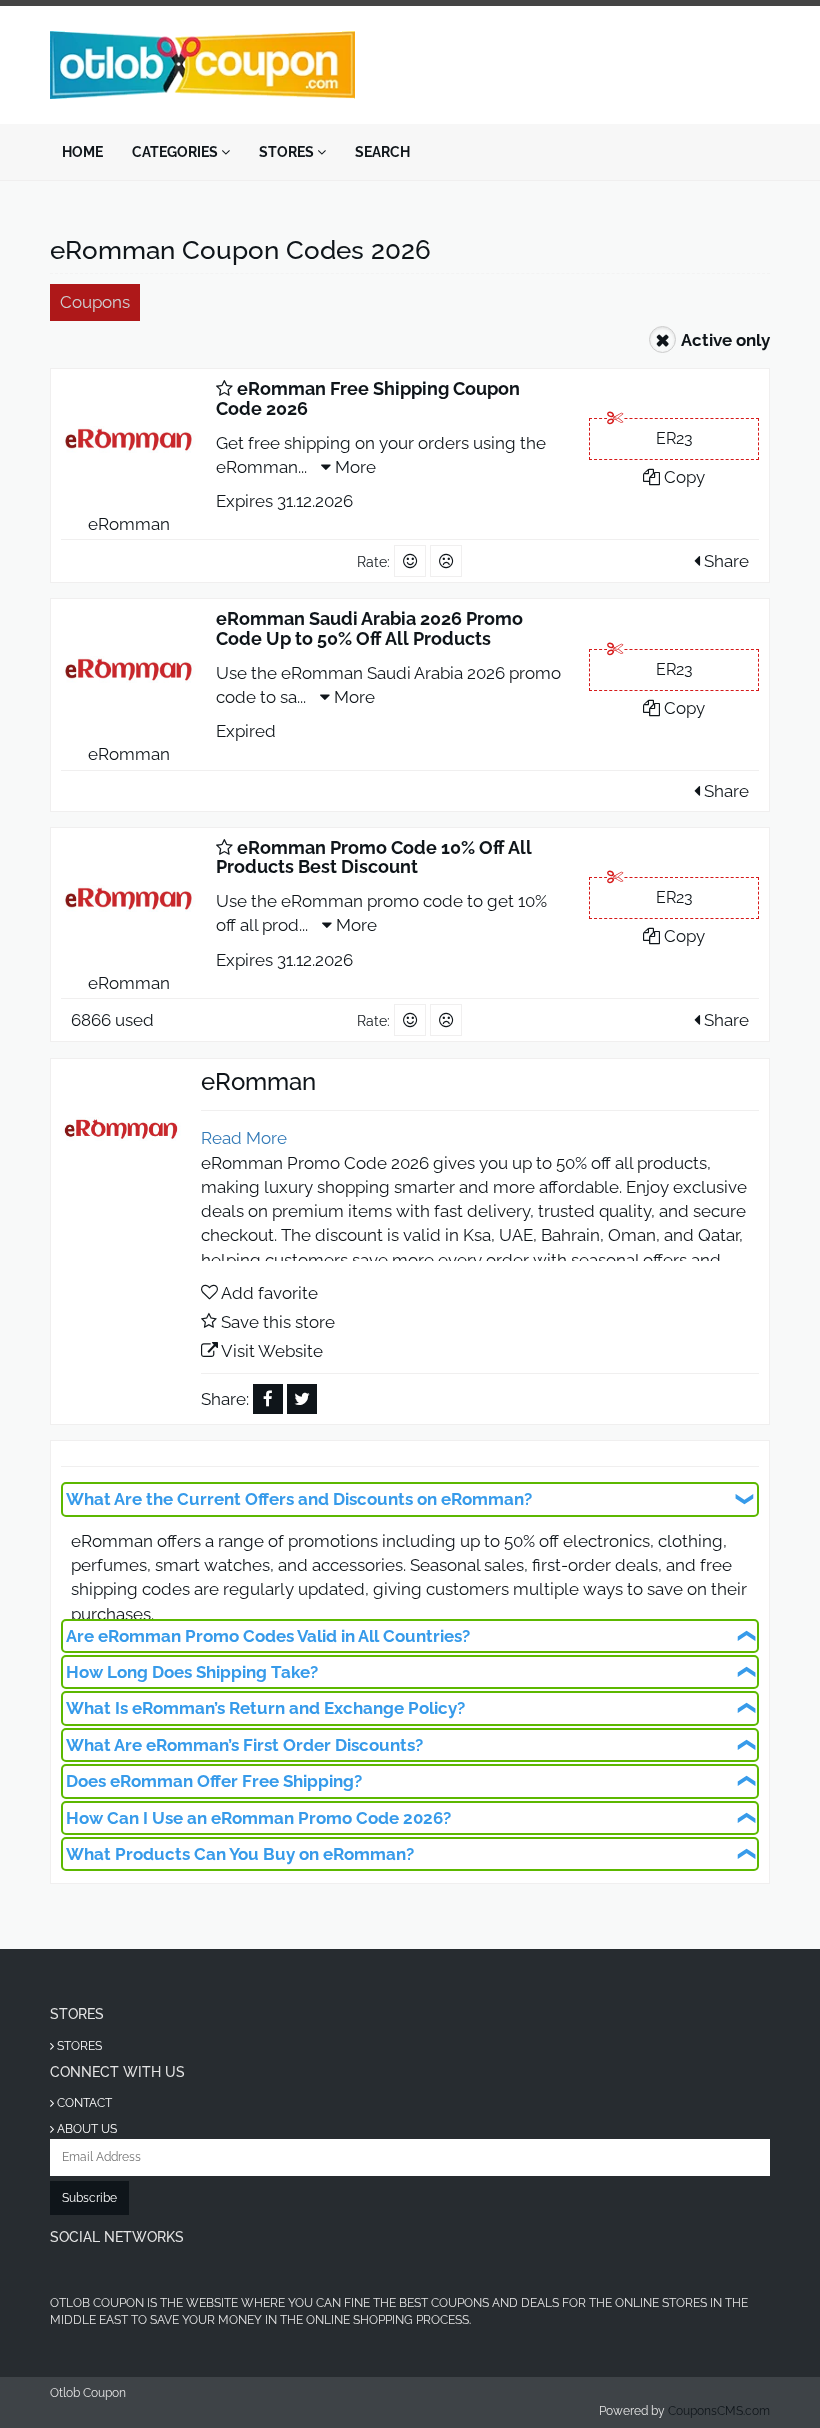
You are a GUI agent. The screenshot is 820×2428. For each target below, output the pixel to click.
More (353, 467)
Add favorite (269, 1293)
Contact (83, 2103)
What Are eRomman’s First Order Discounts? (244, 1745)
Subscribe (89, 2198)
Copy (682, 477)
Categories (176, 152)
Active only (725, 340)
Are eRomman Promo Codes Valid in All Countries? (268, 1636)
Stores (288, 152)
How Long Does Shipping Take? (192, 1672)
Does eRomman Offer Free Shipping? (214, 1781)
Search (382, 152)
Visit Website (272, 1351)
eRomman (129, 524)
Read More (244, 1138)
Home (82, 152)
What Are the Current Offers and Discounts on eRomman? (299, 1499)
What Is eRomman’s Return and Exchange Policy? (265, 1708)
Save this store (278, 1322)
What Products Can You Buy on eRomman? (240, 1854)
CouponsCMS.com (719, 2411)
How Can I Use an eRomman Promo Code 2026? (258, 1818)
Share (724, 561)
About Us (85, 2129)
